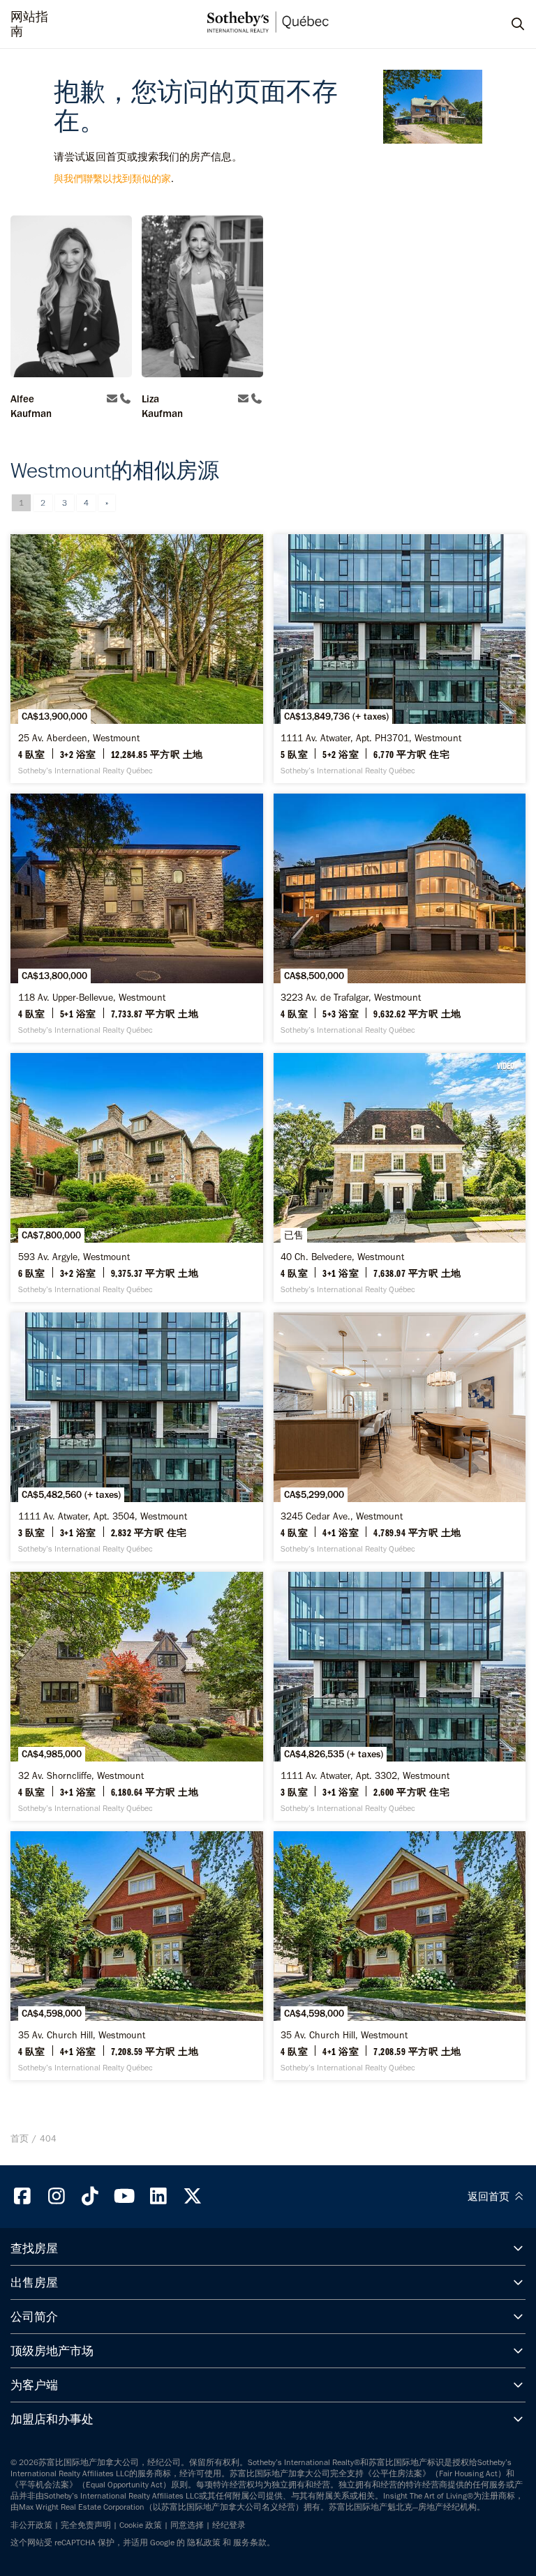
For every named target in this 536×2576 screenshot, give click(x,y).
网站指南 (29, 24)
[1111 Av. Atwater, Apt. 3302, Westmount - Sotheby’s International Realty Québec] (400, 1696)
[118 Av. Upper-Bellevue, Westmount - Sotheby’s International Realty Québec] (137, 918)
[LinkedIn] (158, 2196)
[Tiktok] (91, 2196)
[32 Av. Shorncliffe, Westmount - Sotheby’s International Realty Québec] (137, 1696)
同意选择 (187, 2525)
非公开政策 (31, 2525)
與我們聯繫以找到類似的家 (112, 179)
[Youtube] (124, 2196)
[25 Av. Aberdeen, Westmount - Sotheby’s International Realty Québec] (137, 659)
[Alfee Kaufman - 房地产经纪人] (71, 298)
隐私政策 (204, 2543)
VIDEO (506, 1066)
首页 (20, 2138)
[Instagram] (57, 2196)
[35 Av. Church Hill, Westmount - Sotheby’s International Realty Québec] (137, 1956)
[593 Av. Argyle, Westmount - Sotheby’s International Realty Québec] (137, 1177)
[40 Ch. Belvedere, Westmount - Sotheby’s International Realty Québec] (400, 1177)
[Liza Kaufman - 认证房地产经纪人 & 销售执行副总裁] (202, 298)
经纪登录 (229, 2525)
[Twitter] (193, 2196)
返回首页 (490, 2197)
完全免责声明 (86, 2525)
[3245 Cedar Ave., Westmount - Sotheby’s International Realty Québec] (400, 1437)
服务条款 (250, 2543)
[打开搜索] (505, 24)
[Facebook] (22, 2196)
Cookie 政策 (141, 2525)
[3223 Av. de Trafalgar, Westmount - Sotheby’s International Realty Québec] (400, 918)
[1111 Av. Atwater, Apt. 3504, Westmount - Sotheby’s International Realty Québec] (137, 1437)
